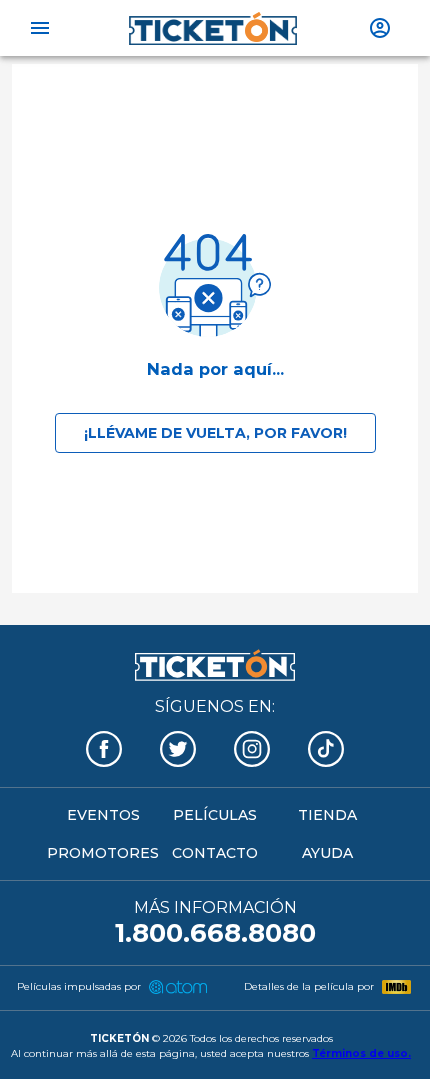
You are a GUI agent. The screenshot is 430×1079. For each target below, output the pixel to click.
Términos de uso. (361, 1053)
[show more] (380, 28)
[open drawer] (40, 28)
